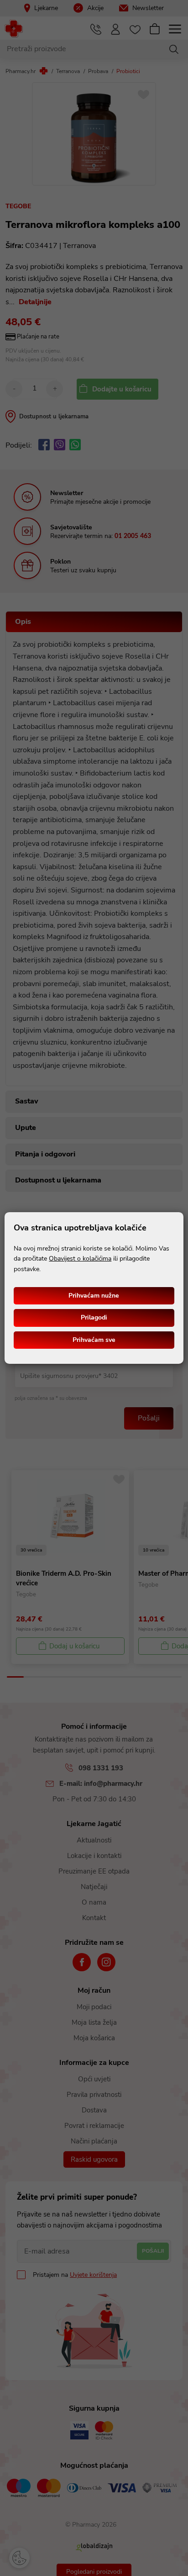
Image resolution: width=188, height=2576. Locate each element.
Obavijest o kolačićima (80, 1259)
